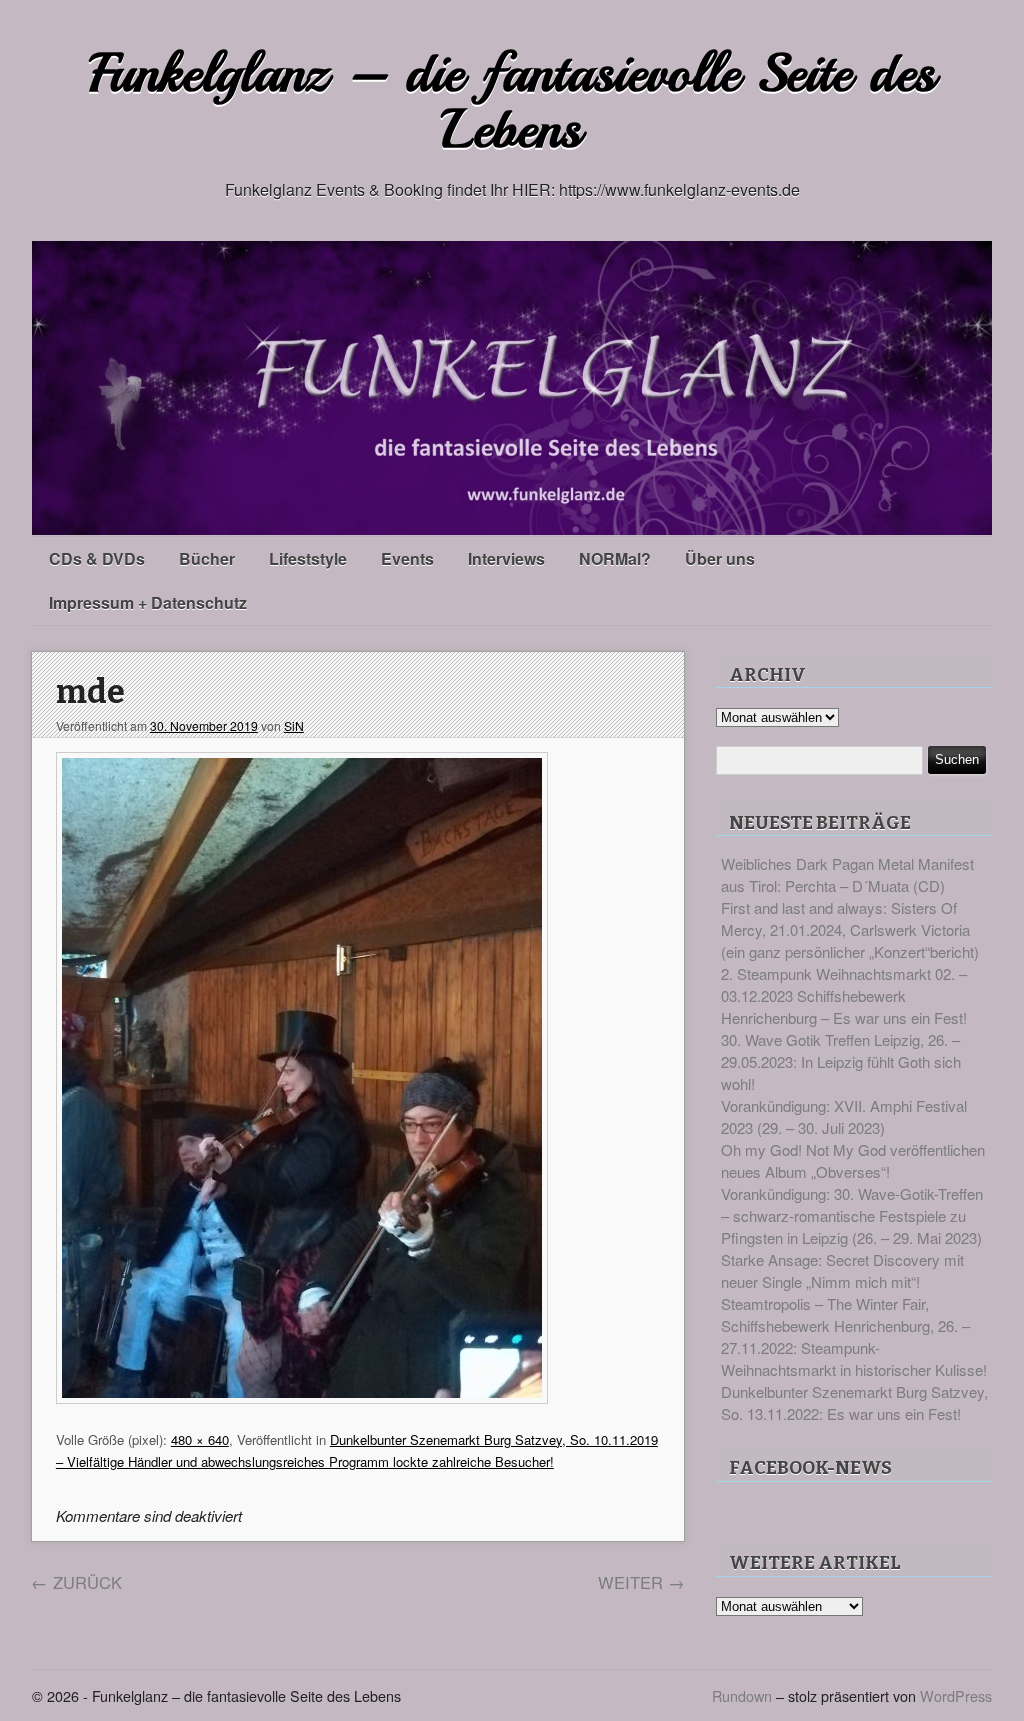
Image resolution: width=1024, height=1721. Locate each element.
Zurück (76, 1582)
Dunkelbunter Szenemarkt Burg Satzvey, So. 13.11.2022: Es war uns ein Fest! (854, 1402)
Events (407, 558)
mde (90, 692)
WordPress (956, 1695)
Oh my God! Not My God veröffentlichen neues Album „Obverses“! (853, 1160)
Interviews (506, 558)
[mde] (302, 1397)
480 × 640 (200, 1439)
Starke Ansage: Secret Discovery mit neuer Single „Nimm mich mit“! (842, 1270)
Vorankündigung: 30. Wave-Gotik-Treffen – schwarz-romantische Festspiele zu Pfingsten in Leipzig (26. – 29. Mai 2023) (852, 1215)
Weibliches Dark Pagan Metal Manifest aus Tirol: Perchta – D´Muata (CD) (847, 874)
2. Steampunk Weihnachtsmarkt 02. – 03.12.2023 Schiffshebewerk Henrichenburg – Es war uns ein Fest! (844, 995)
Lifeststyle (308, 558)
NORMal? (615, 558)
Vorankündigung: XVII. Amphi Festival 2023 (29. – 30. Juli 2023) (844, 1116)
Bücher (207, 558)
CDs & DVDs (97, 558)
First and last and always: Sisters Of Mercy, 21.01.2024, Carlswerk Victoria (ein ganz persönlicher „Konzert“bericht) (850, 929)
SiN (294, 725)
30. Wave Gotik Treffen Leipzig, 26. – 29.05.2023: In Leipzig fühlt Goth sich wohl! (841, 1061)
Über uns (720, 558)
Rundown (742, 1695)
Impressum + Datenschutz (148, 602)
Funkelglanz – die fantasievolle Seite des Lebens (512, 101)
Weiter (641, 1582)
